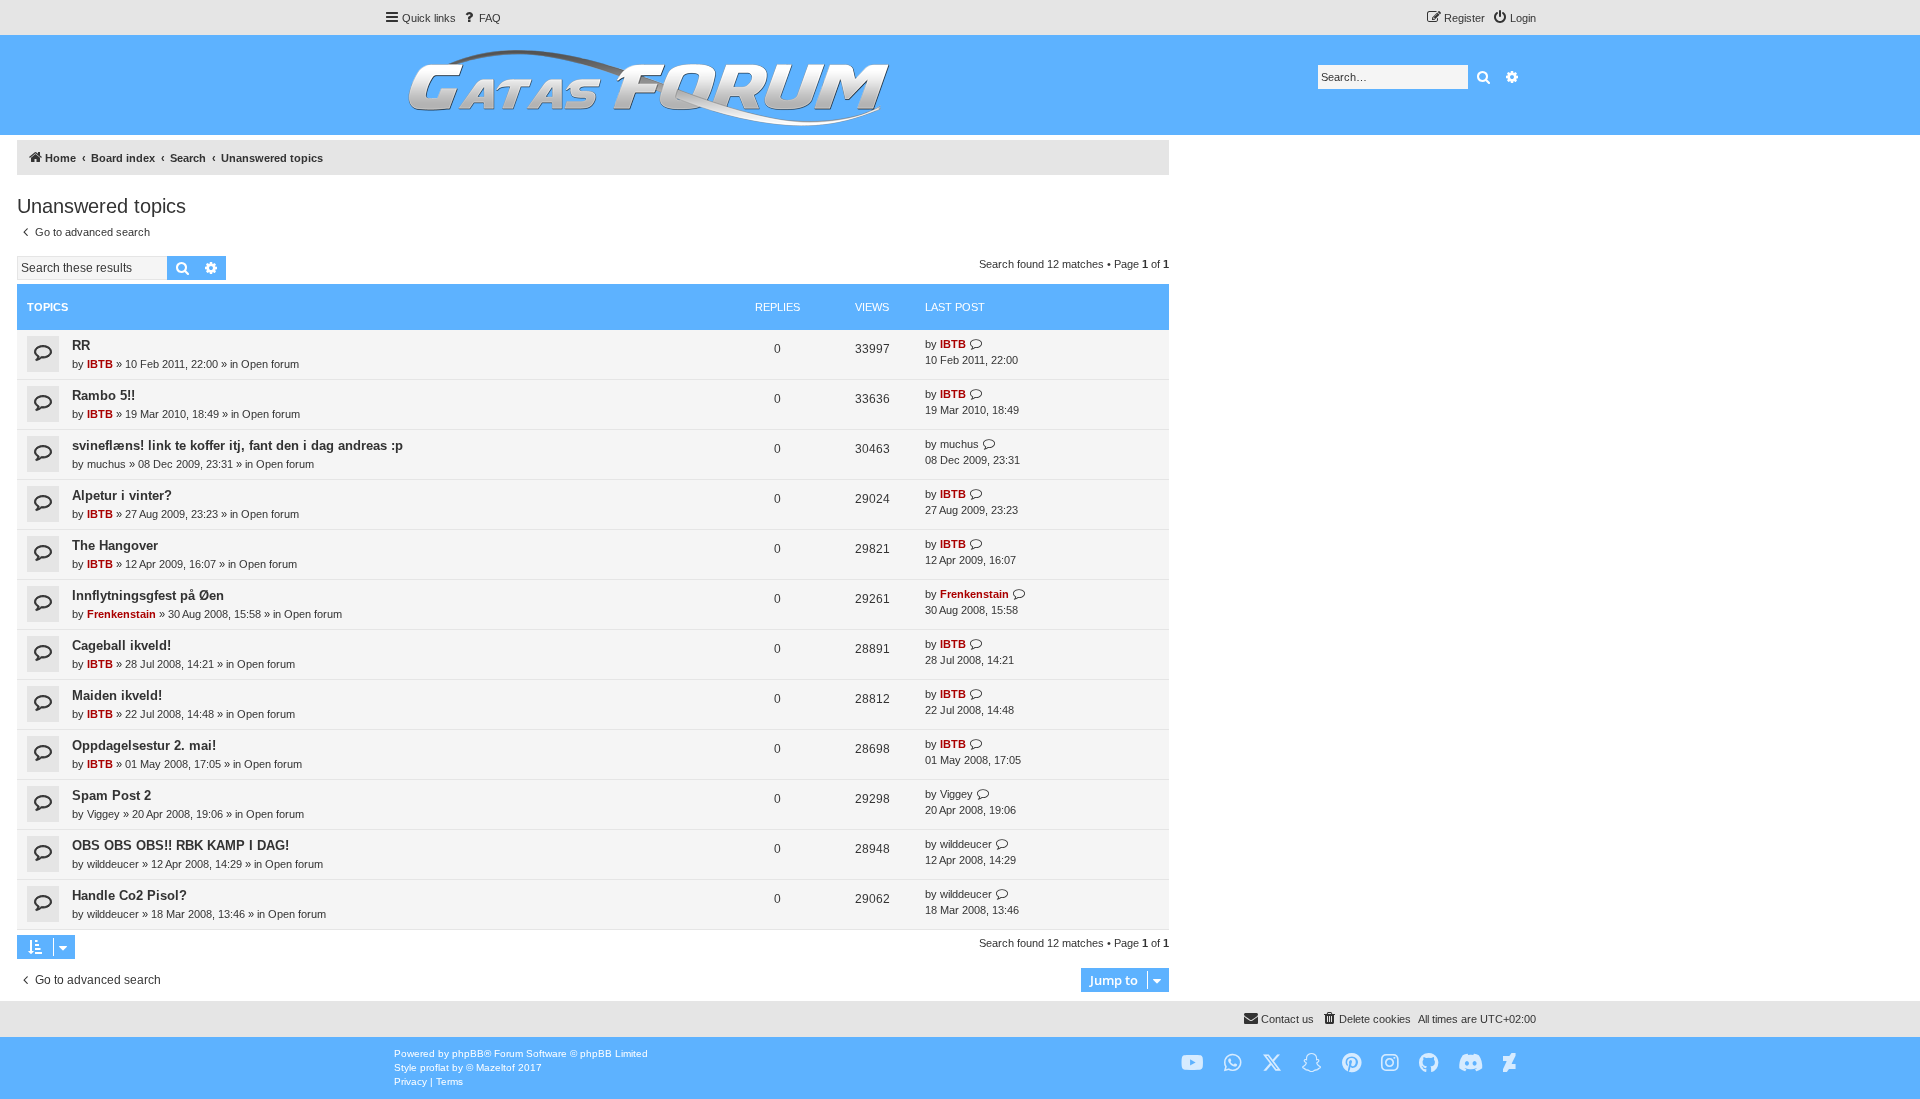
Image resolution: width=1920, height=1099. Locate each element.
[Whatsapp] (1233, 1063)
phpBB (468, 1053)
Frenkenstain (121, 614)
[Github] (1428, 1063)
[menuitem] (481, 18)
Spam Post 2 (111, 795)
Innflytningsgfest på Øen (148, 595)
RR (81, 345)
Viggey (103, 814)
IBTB (100, 364)
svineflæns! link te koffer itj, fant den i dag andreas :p (237, 445)
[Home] (645, 85)
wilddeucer (113, 864)
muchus (106, 464)
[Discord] (1470, 1063)
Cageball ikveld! (121, 645)
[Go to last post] (976, 344)
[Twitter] (1272, 1063)
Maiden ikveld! (117, 695)
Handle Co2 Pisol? (129, 895)
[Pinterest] (1351, 1063)
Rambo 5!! (103, 395)
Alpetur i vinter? (122, 495)
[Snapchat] (1312, 1063)
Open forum (270, 364)
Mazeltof (495, 1067)
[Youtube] (1192, 1063)
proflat (434, 1067)
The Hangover (115, 545)
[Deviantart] (1509, 1063)
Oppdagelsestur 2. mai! (144, 745)
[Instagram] (1390, 1063)
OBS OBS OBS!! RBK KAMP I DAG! (180, 845)
